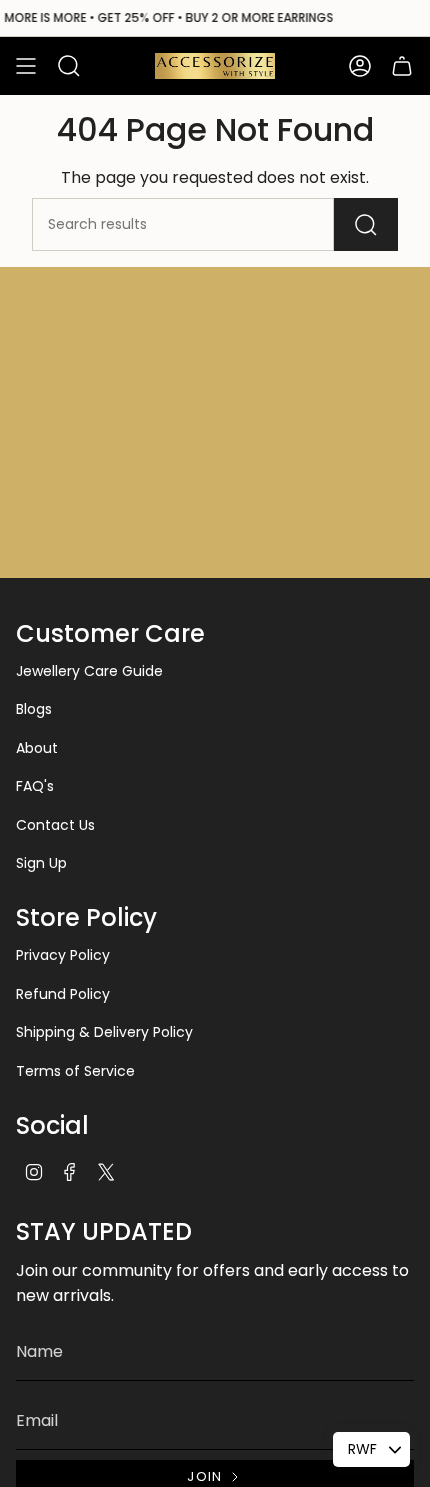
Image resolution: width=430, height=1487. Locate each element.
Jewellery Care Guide (89, 671)
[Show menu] (26, 66)
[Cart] (402, 66)
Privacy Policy (63, 955)
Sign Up (41, 863)
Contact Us (55, 825)
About (37, 748)
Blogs (34, 709)
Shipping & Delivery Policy (104, 1032)
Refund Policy (63, 994)
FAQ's (35, 786)
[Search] (366, 224)
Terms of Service (75, 1071)
